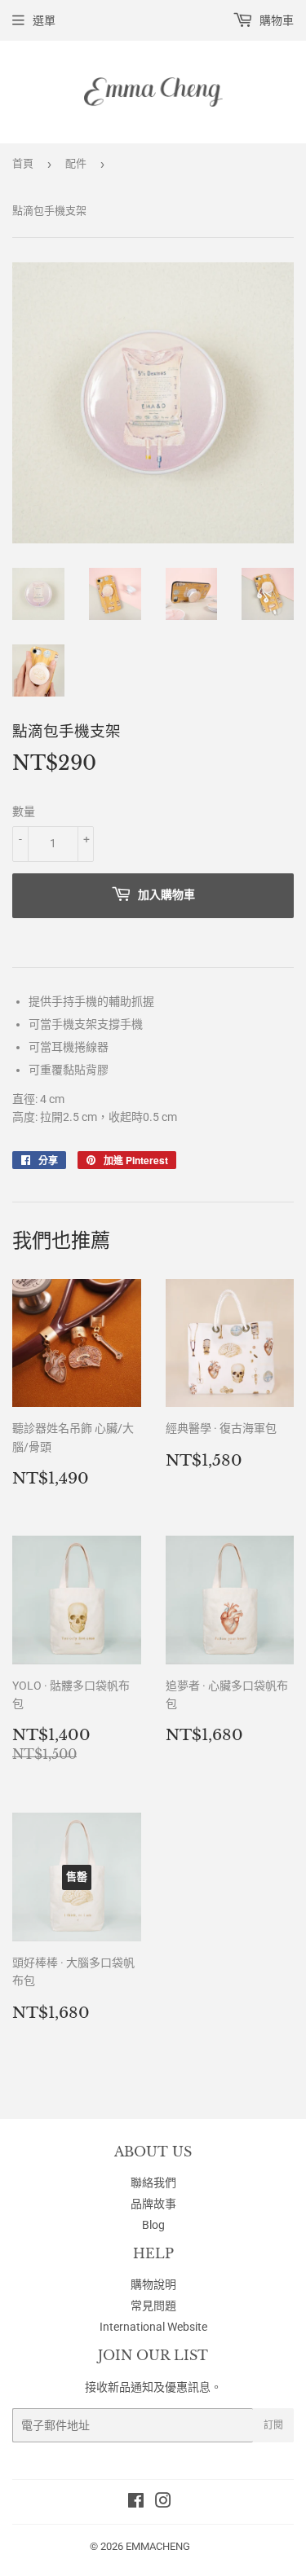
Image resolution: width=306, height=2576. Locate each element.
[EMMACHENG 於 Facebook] (136, 2503)
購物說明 (153, 2284)
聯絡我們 (153, 2183)
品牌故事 (153, 2204)
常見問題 (153, 2306)
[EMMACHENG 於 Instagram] (163, 2503)
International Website (153, 2327)
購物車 (275, 20)
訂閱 (273, 2425)
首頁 (23, 163)
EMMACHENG (158, 2546)
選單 (44, 20)
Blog (153, 2225)
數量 (24, 811)
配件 (76, 163)
